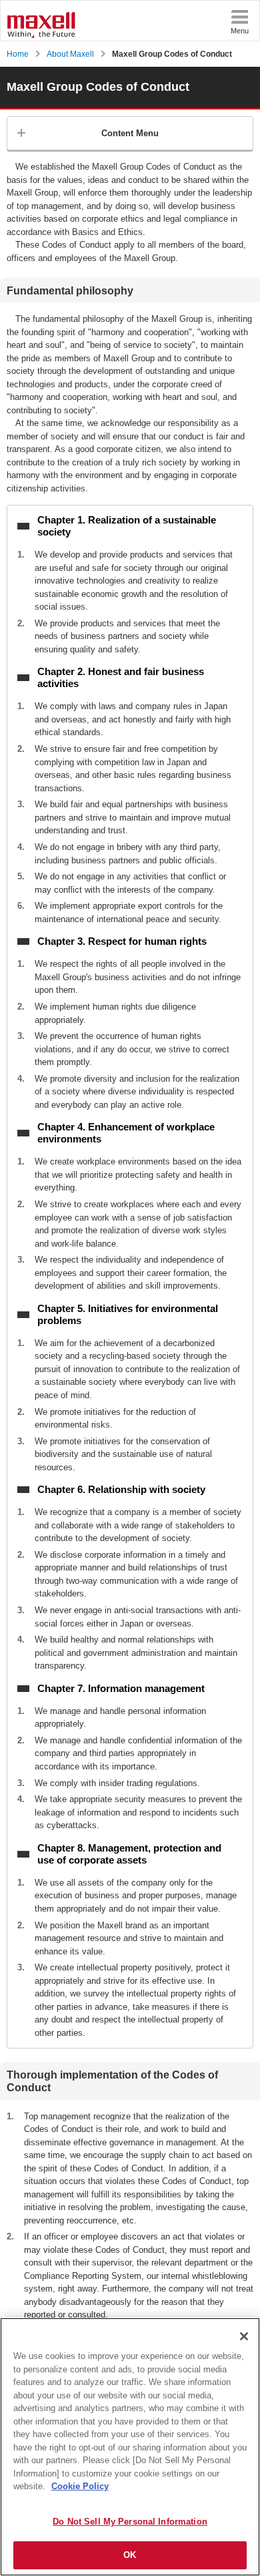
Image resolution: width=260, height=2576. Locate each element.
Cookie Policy (80, 2486)
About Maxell (70, 54)
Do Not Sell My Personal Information (130, 2522)
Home (18, 54)
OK (130, 2555)
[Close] (244, 2336)
